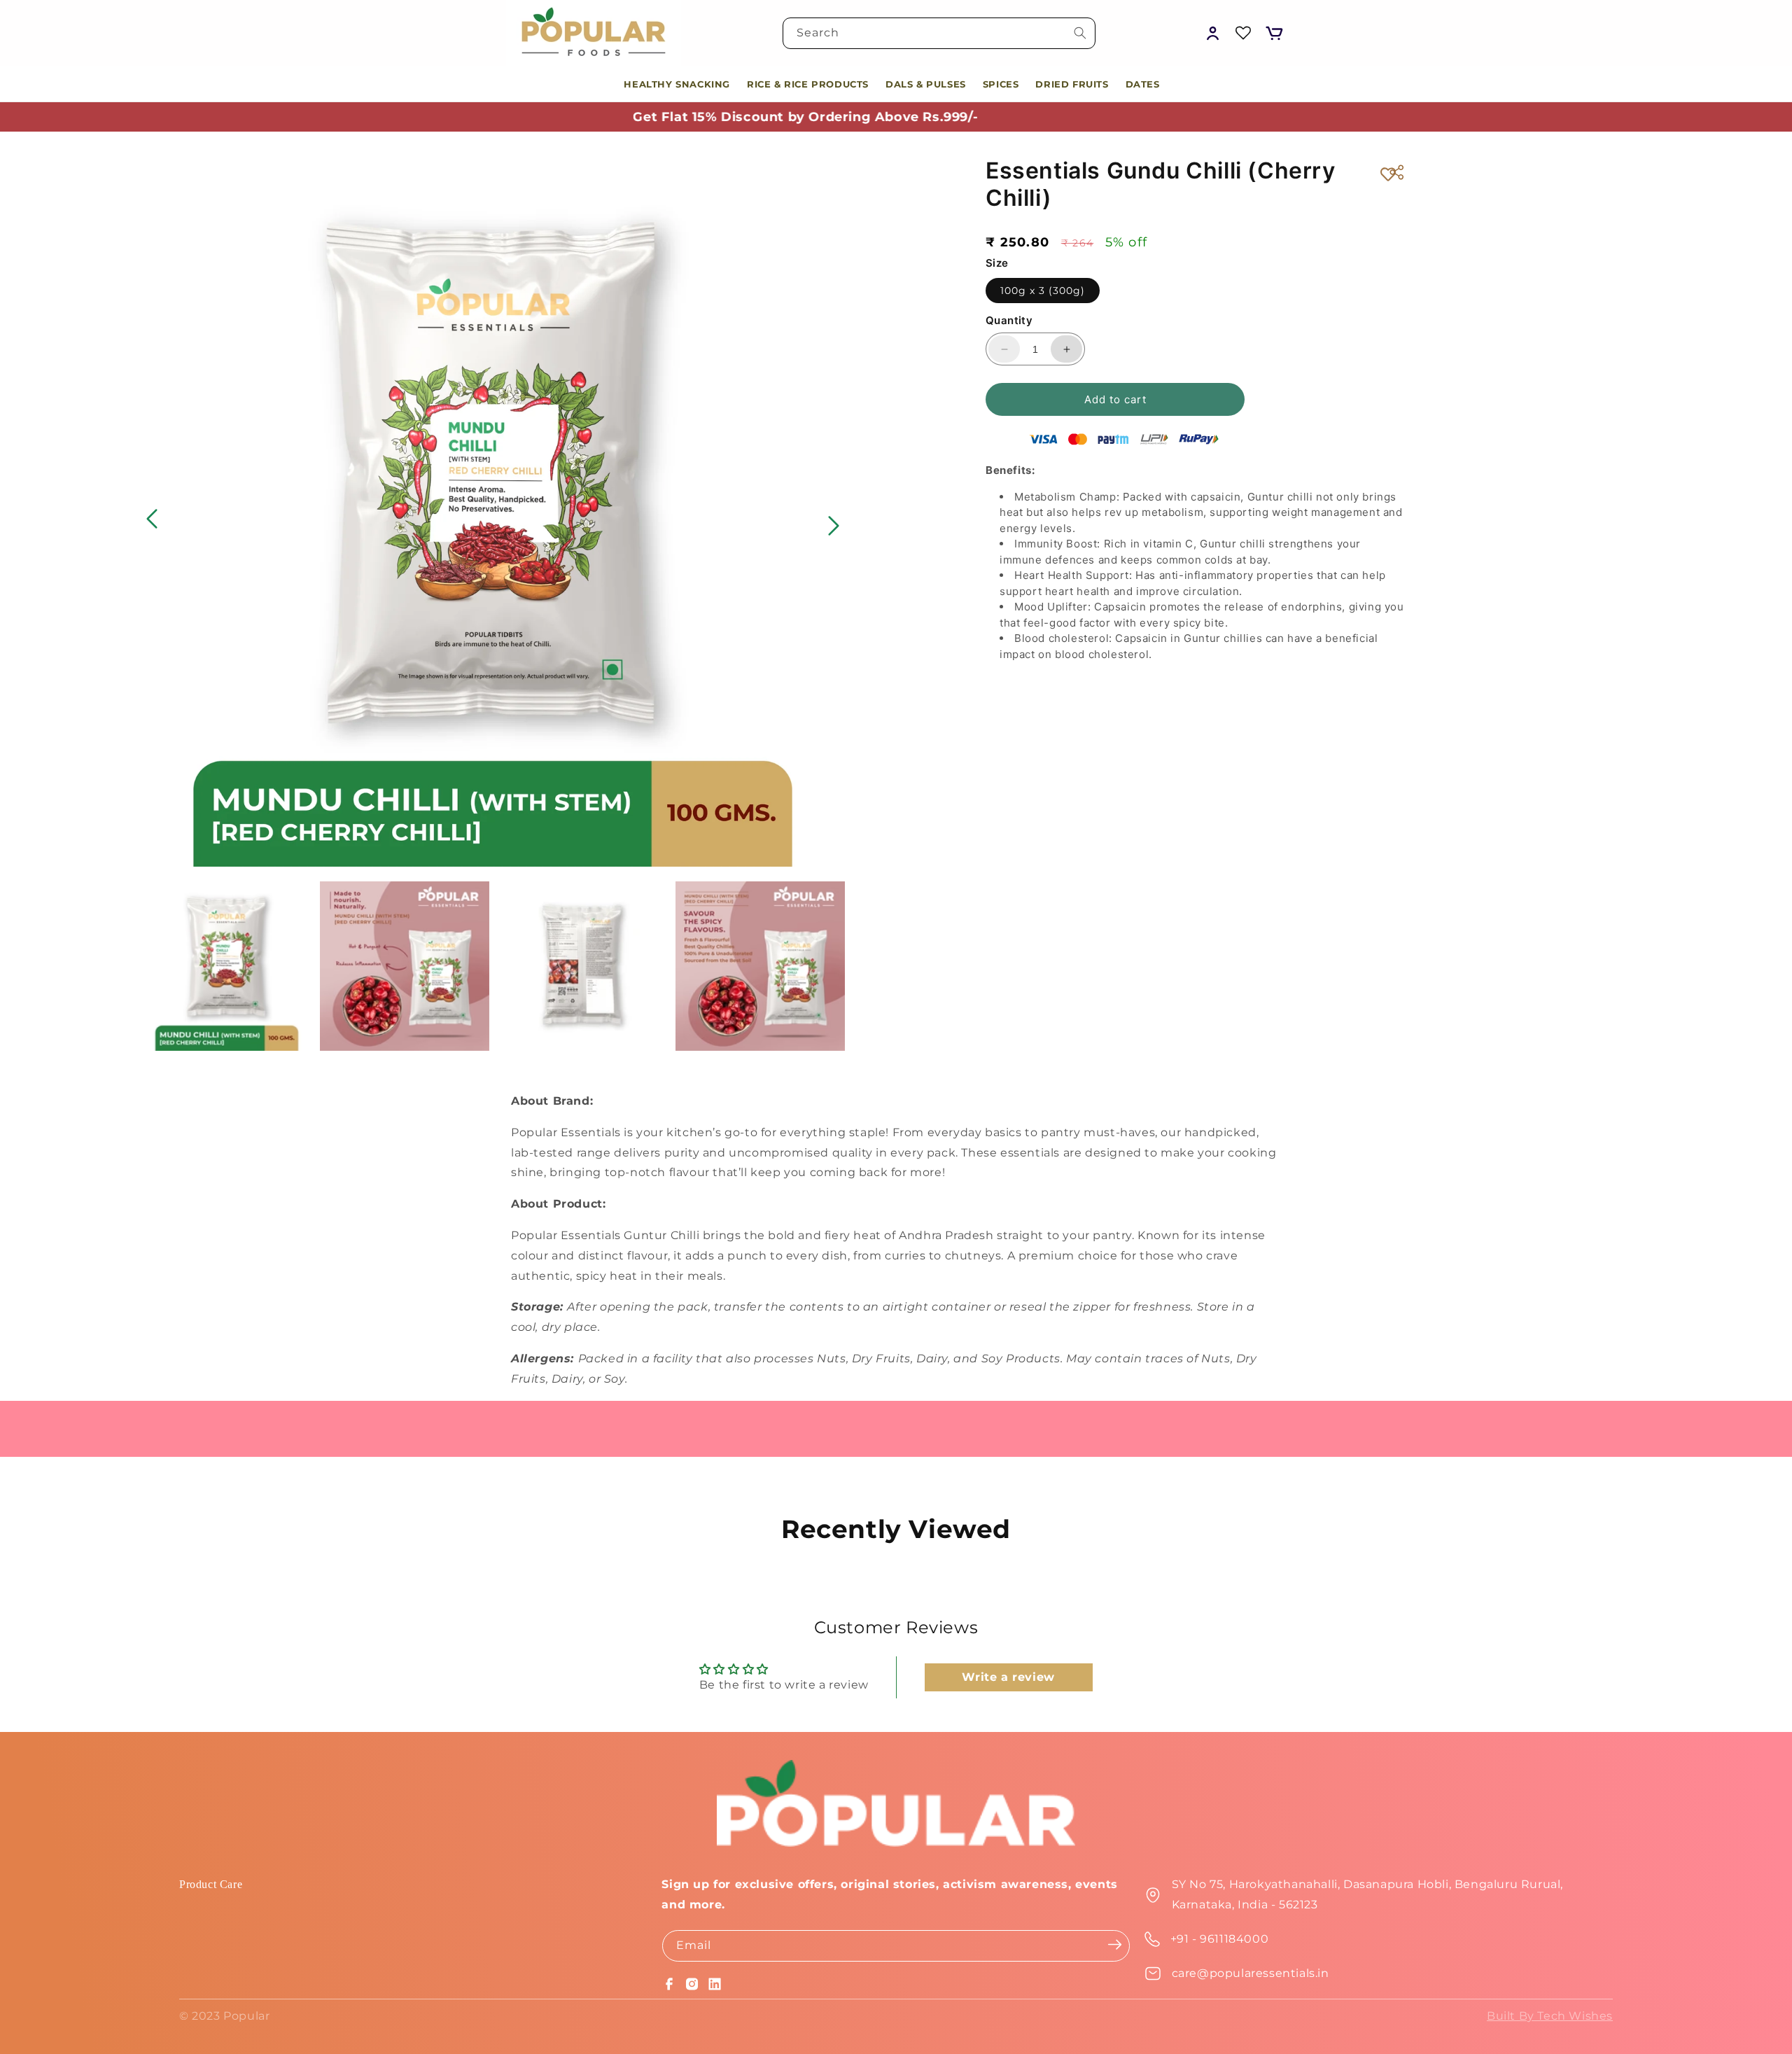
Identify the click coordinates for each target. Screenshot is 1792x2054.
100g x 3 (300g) (1043, 291)
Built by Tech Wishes (1550, 2016)
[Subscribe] (1115, 1945)
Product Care (211, 1884)
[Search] (1080, 33)
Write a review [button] (1008, 1677)
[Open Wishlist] (1243, 33)
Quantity (1009, 320)
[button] (1274, 33)
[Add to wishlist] (1388, 174)
